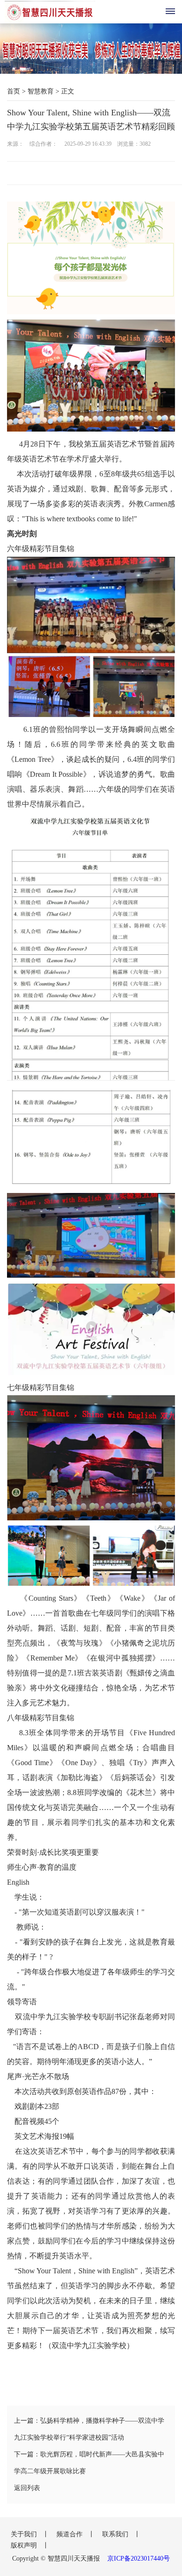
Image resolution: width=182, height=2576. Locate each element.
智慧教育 (41, 91)
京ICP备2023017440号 (139, 2558)
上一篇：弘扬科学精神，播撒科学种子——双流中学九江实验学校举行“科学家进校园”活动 (89, 2429)
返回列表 (27, 2488)
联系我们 (116, 2534)
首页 (14, 91)
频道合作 (70, 2534)
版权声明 (25, 2545)
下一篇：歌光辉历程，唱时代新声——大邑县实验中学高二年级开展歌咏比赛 (89, 2463)
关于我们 (25, 2534)
